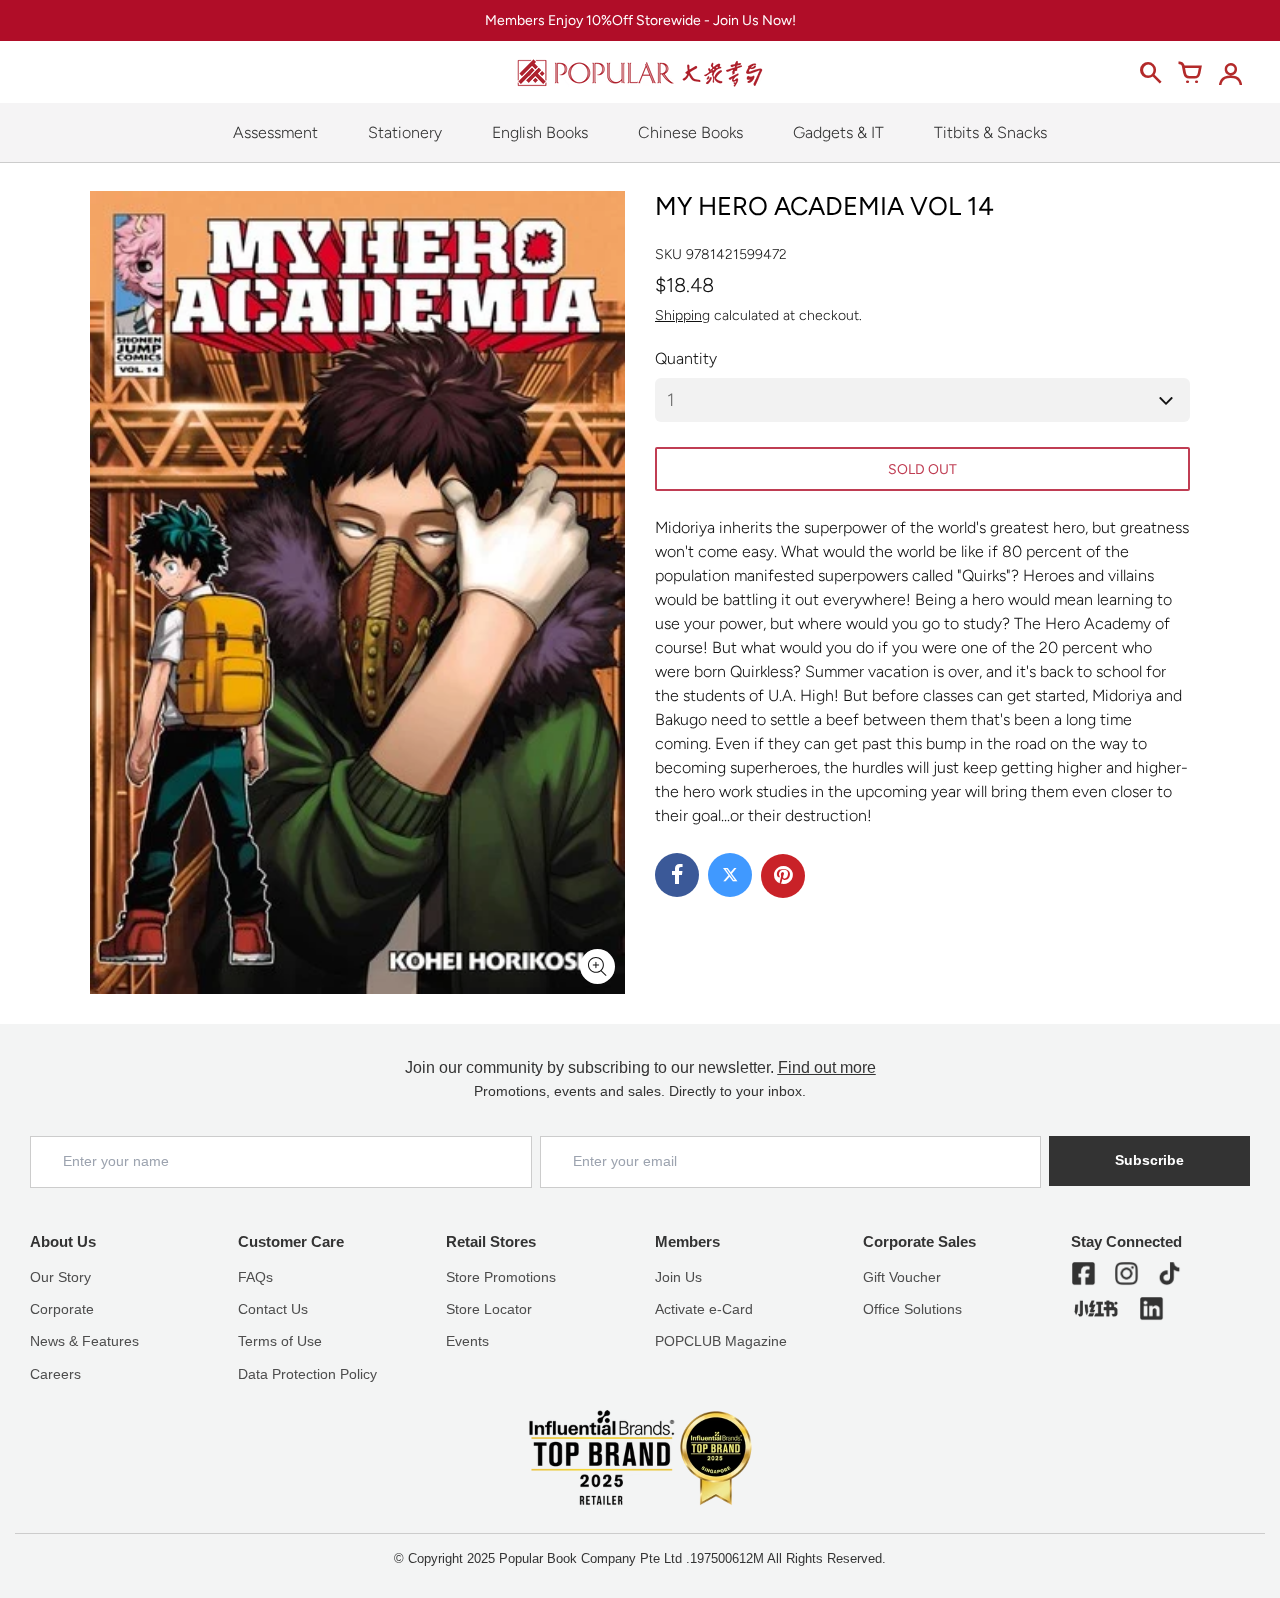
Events (467, 1341)
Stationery (405, 132)
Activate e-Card (704, 1309)
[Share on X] (730, 875)
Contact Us (273, 1309)
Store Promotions (501, 1277)
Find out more (827, 1067)
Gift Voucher (902, 1277)
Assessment (275, 132)
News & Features (84, 1341)
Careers (55, 1374)
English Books (540, 132)
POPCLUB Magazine (721, 1341)
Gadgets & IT (838, 132)
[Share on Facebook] (677, 875)
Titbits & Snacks (990, 132)
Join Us (678, 1277)
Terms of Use (280, 1341)
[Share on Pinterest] (783, 876)
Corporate (62, 1309)
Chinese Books (690, 132)
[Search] (1150, 73)
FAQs (255, 1277)
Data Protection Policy (307, 1374)
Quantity (686, 358)
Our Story (60, 1277)
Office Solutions (912, 1309)
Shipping (682, 315)
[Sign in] (1230, 73)
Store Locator (489, 1309)
